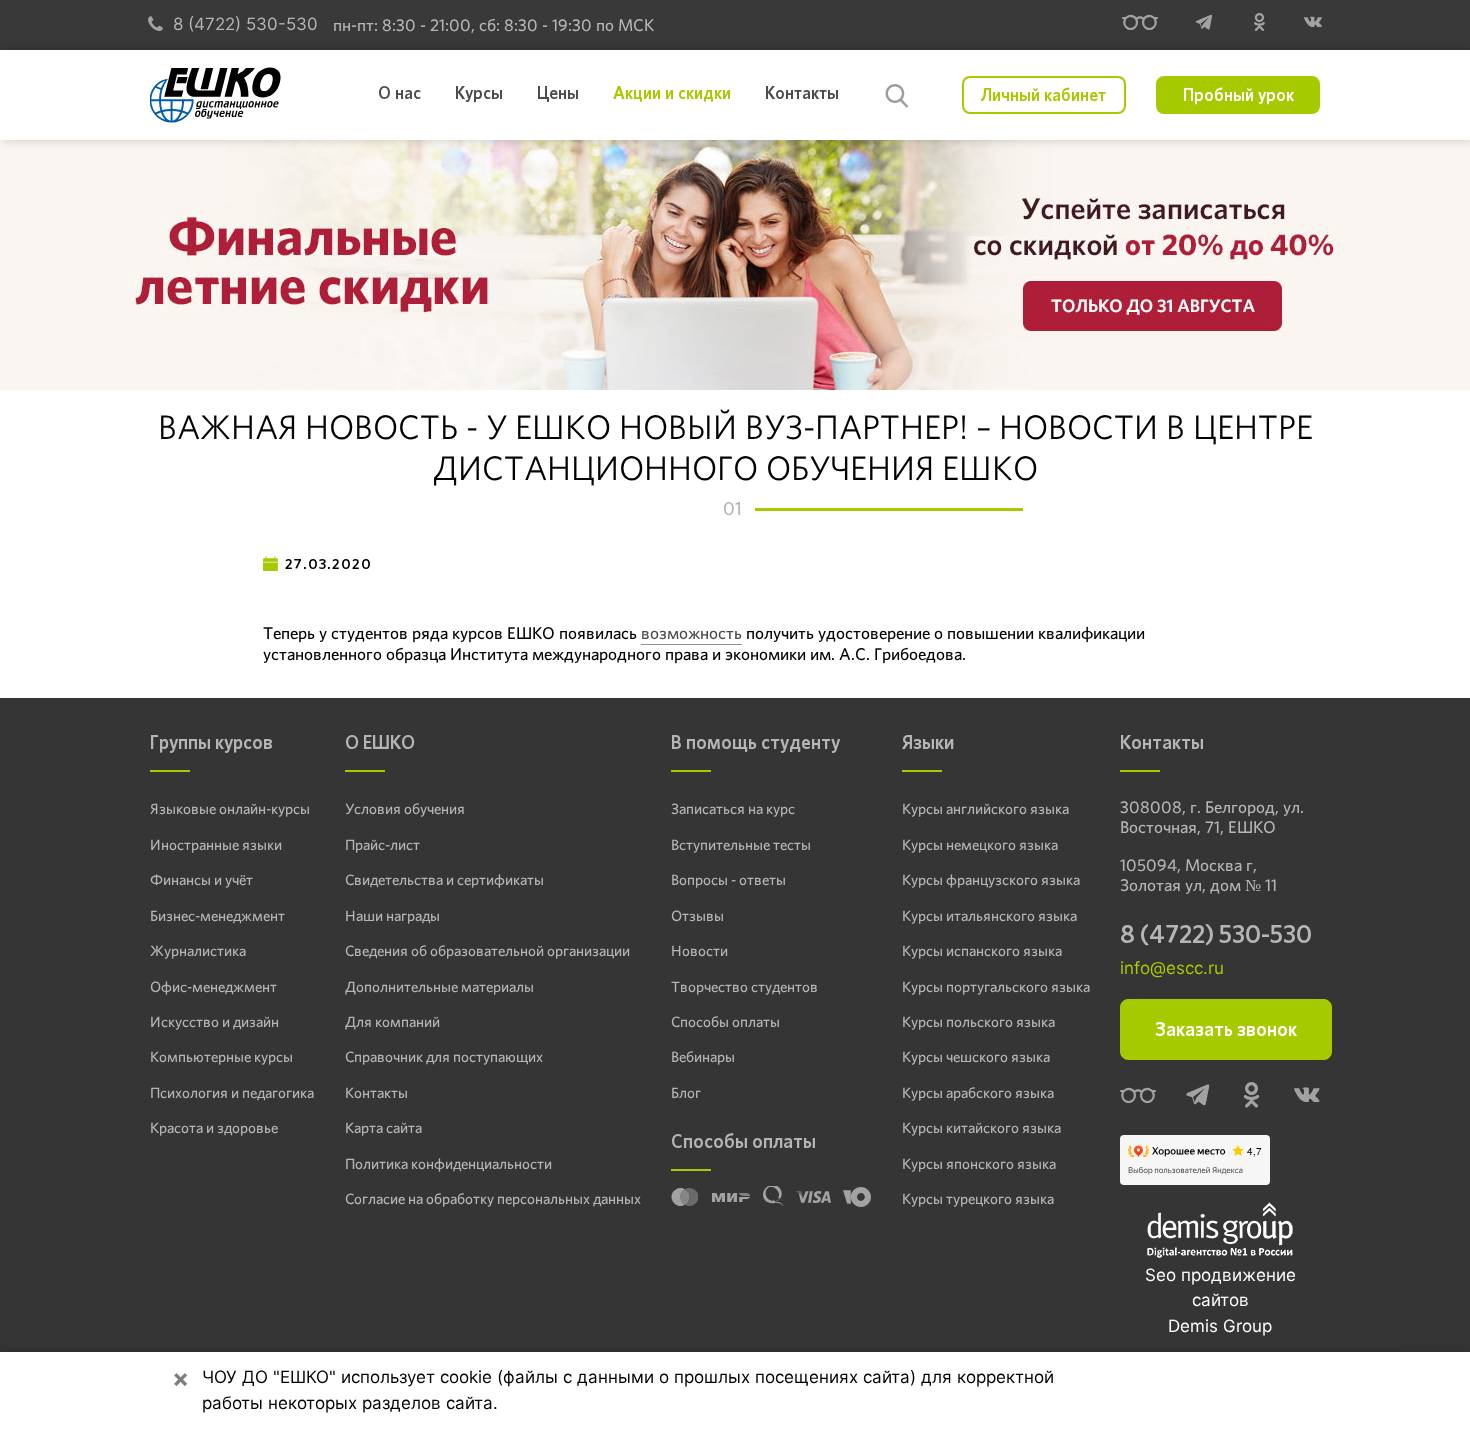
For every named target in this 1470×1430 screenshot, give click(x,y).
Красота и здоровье (214, 1128)
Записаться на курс (733, 809)
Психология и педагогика (232, 1093)
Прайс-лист (382, 845)
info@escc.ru (1172, 968)
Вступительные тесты (741, 845)
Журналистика (198, 951)
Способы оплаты (725, 1022)
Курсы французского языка (991, 880)
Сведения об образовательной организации (487, 951)
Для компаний (392, 1022)
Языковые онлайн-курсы (230, 809)
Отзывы (697, 916)
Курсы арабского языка (978, 1093)
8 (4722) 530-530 (245, 24)
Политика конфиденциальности (448, 1164)
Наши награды (392, 916)
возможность (691, 633)
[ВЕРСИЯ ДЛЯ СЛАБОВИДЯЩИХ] (1140, 25)
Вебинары (703, 1057)
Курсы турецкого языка (978, 1199)
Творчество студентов (744, 987)
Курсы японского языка (979, 1164)
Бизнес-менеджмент (217, 916)
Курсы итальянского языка (989, 916)
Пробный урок (1238, 95)
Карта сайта (383, 1128)
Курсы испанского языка (982, 951)
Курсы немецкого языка (980, 845)
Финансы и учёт (201, 880)
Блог (686, 1093)
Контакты (376, 1093)
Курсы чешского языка (976, 1057)
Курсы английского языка (985, 809)
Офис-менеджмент (213, 987)
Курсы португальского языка (996, 987)
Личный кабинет (1043, 95)
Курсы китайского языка (981, 1128)
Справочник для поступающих (444, 1057)
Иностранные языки (216, 845)
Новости (699, 951)
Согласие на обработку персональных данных (493, 1199)
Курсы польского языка (978, 1022)
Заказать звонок (1226, 1029)
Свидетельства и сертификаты (444, 880)
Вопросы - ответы (728, 880)
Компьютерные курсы (221, 1057)
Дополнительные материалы (439, 987)
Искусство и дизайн (214, 1022)
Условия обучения (405, 809)
